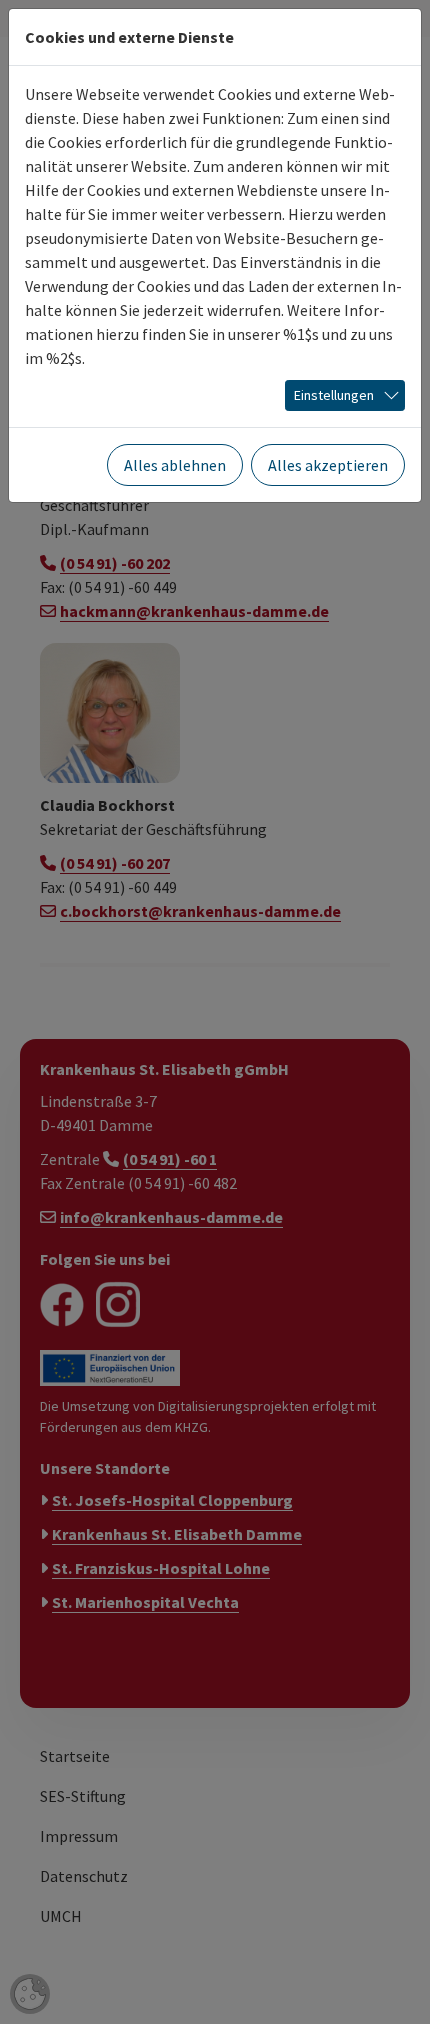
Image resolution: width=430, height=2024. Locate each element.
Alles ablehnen (175, 465)
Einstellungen (334, 395)
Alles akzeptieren (328, 465)
